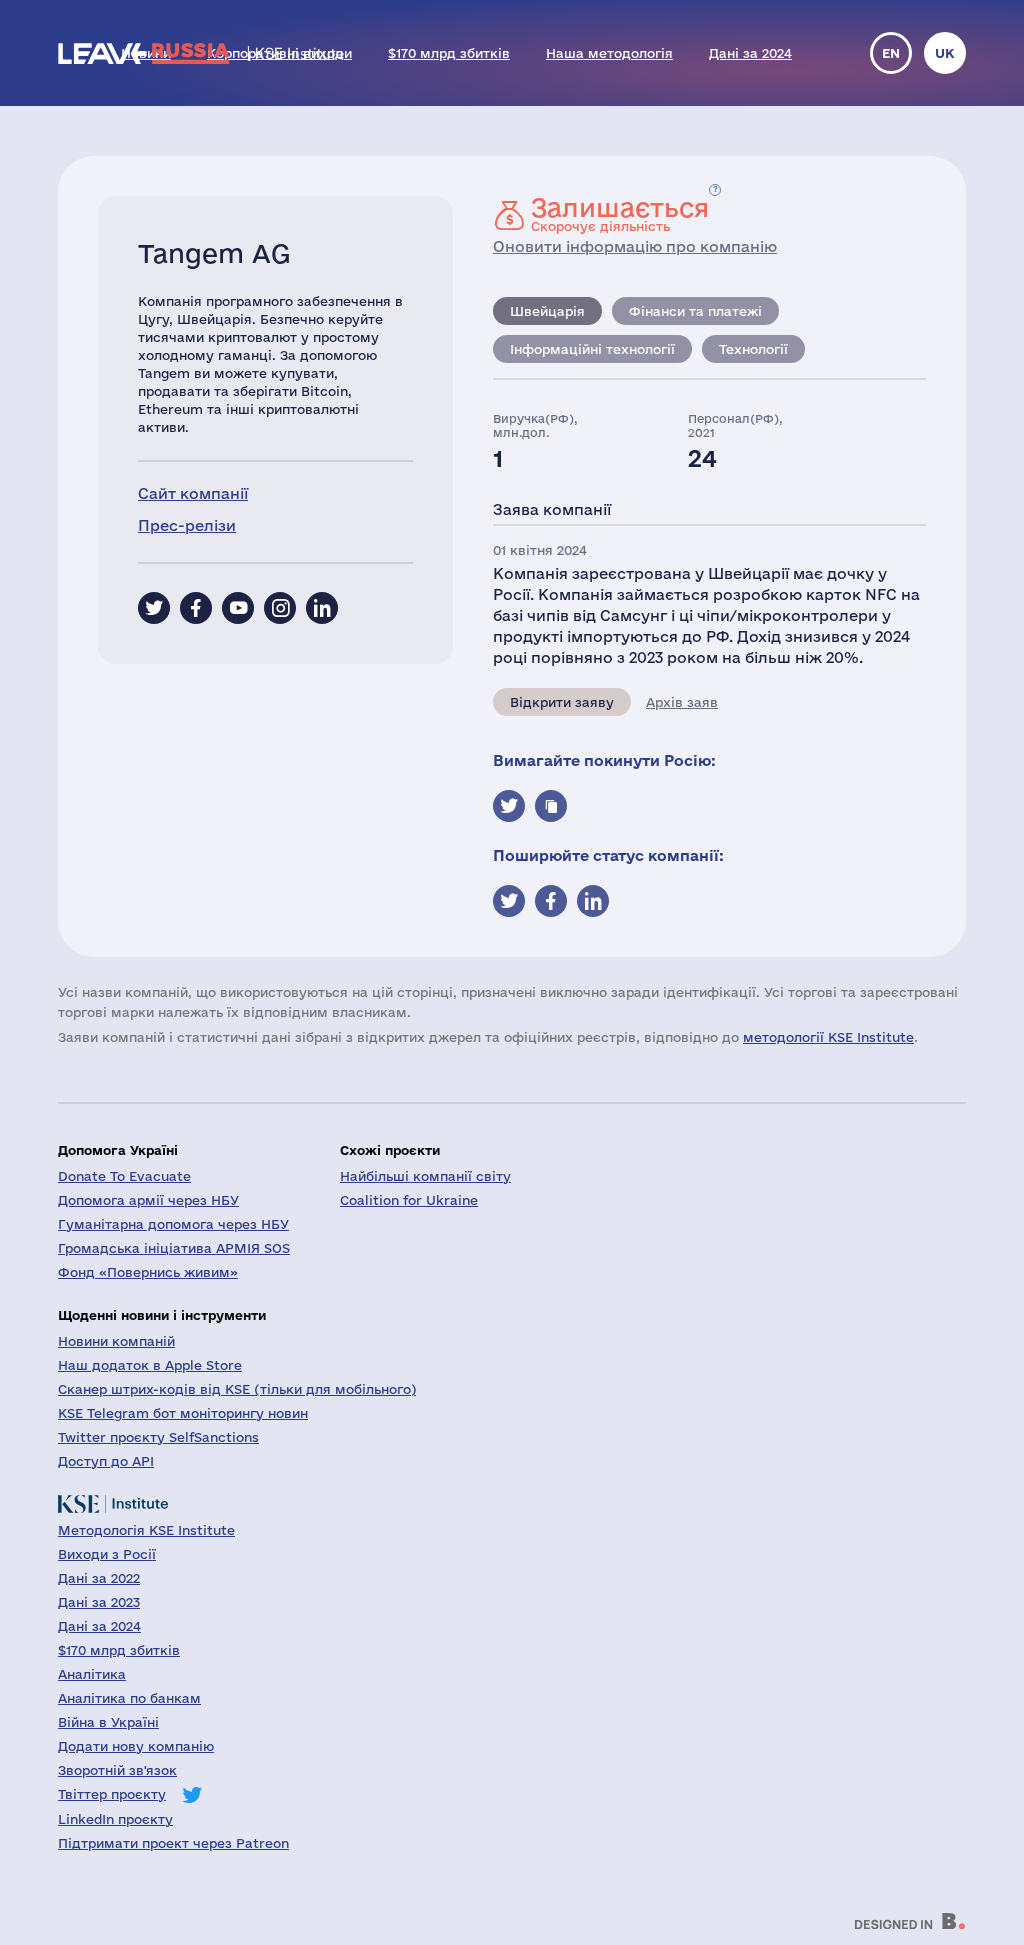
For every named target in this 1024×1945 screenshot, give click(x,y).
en (891, 53)
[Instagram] (280, 608)
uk (945, 53)
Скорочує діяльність (620, 214)
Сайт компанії (193, 493)
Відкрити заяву (562, 702)
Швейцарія (547, 311)
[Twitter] (154, 608)
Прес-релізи (187, 525)
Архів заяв (682, 702)
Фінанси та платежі (695, 311)
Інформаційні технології (592, 349)
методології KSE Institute (828, 1037)
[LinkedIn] (322, 608)
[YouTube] (238, 608)
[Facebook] (196, 608)
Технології (753, 349)
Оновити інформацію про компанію (635, 246)
